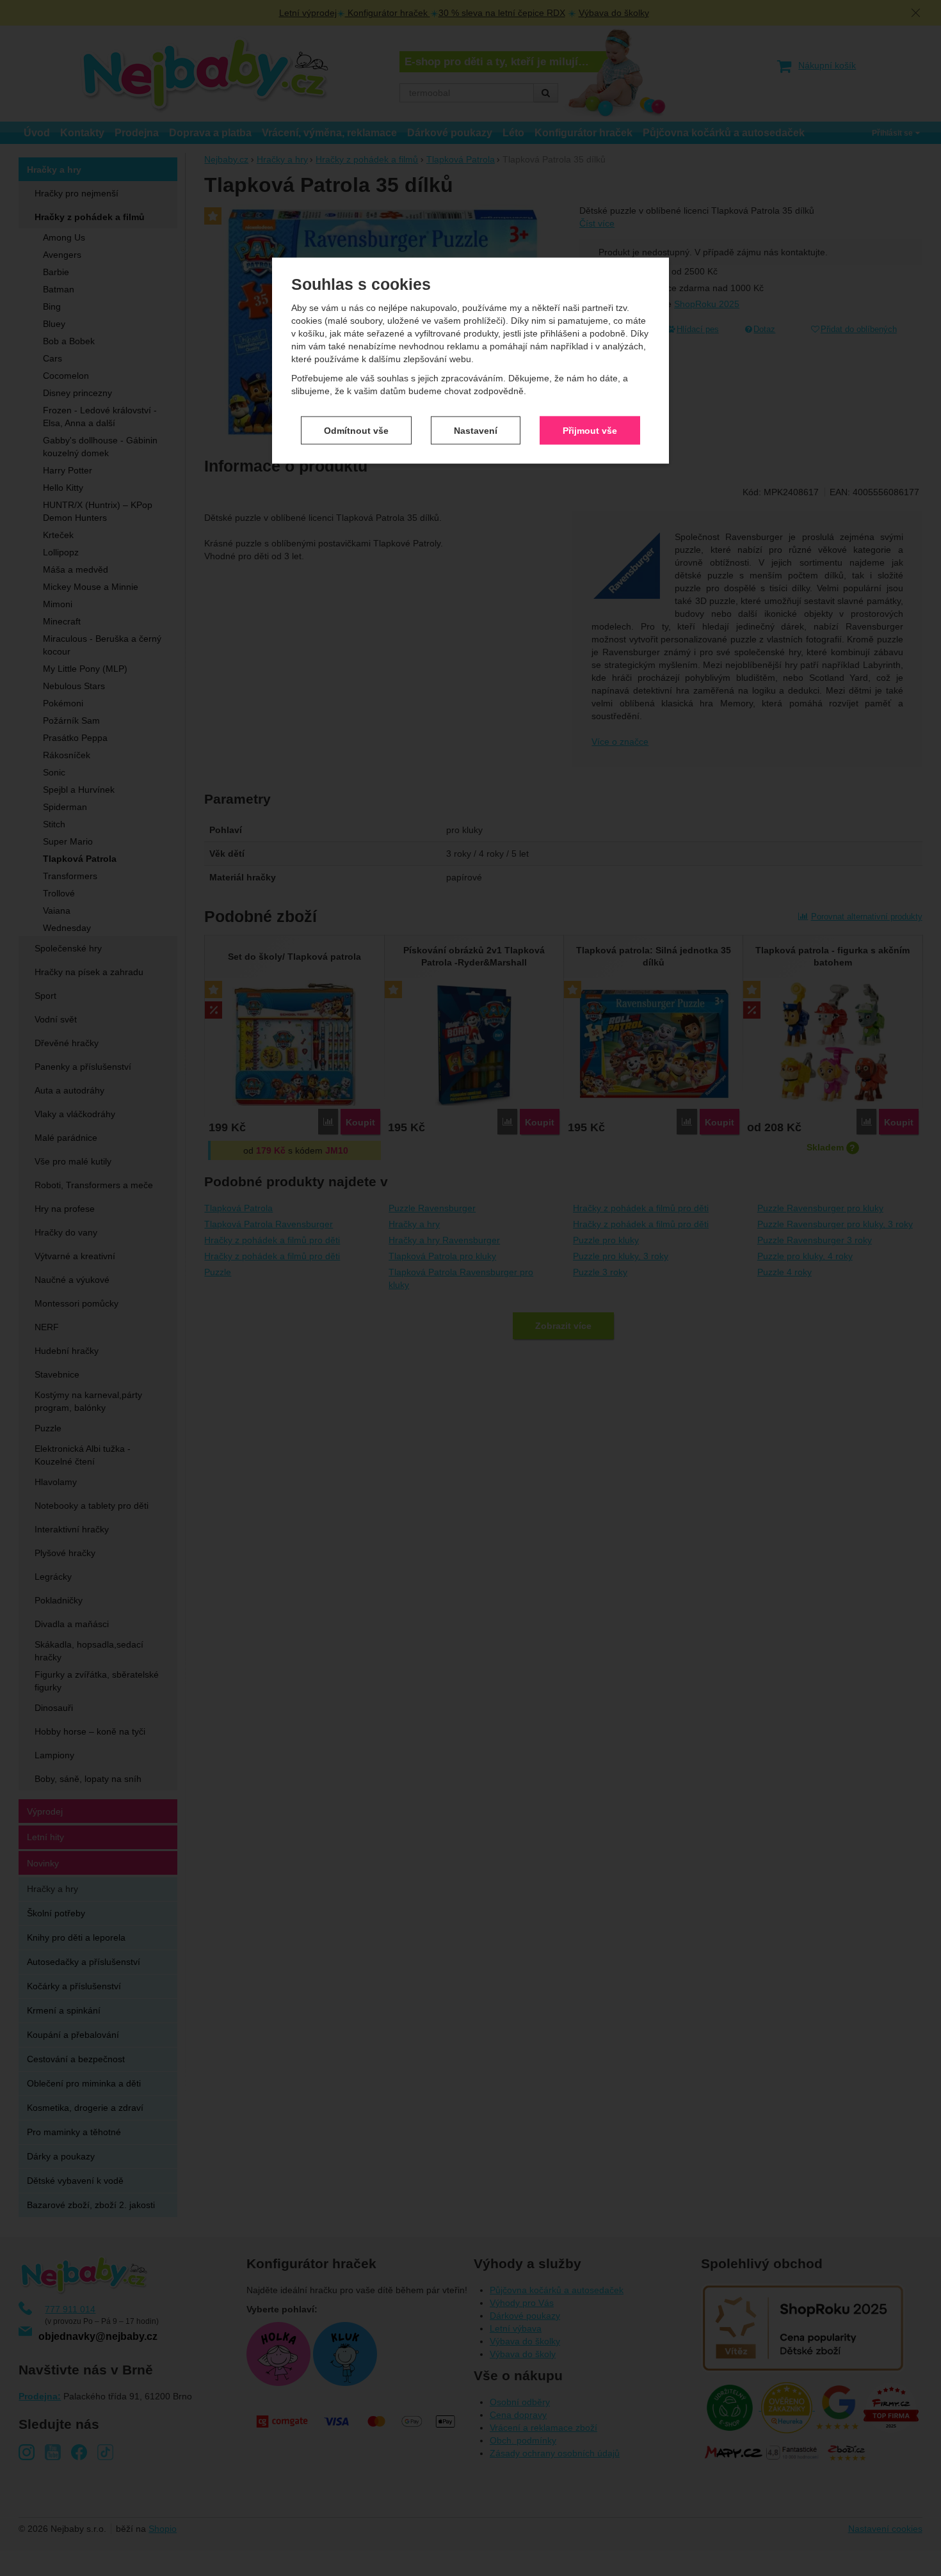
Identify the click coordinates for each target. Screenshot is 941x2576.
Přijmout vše (590, 430)
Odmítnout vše (356, 430)
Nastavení (476, 430)
